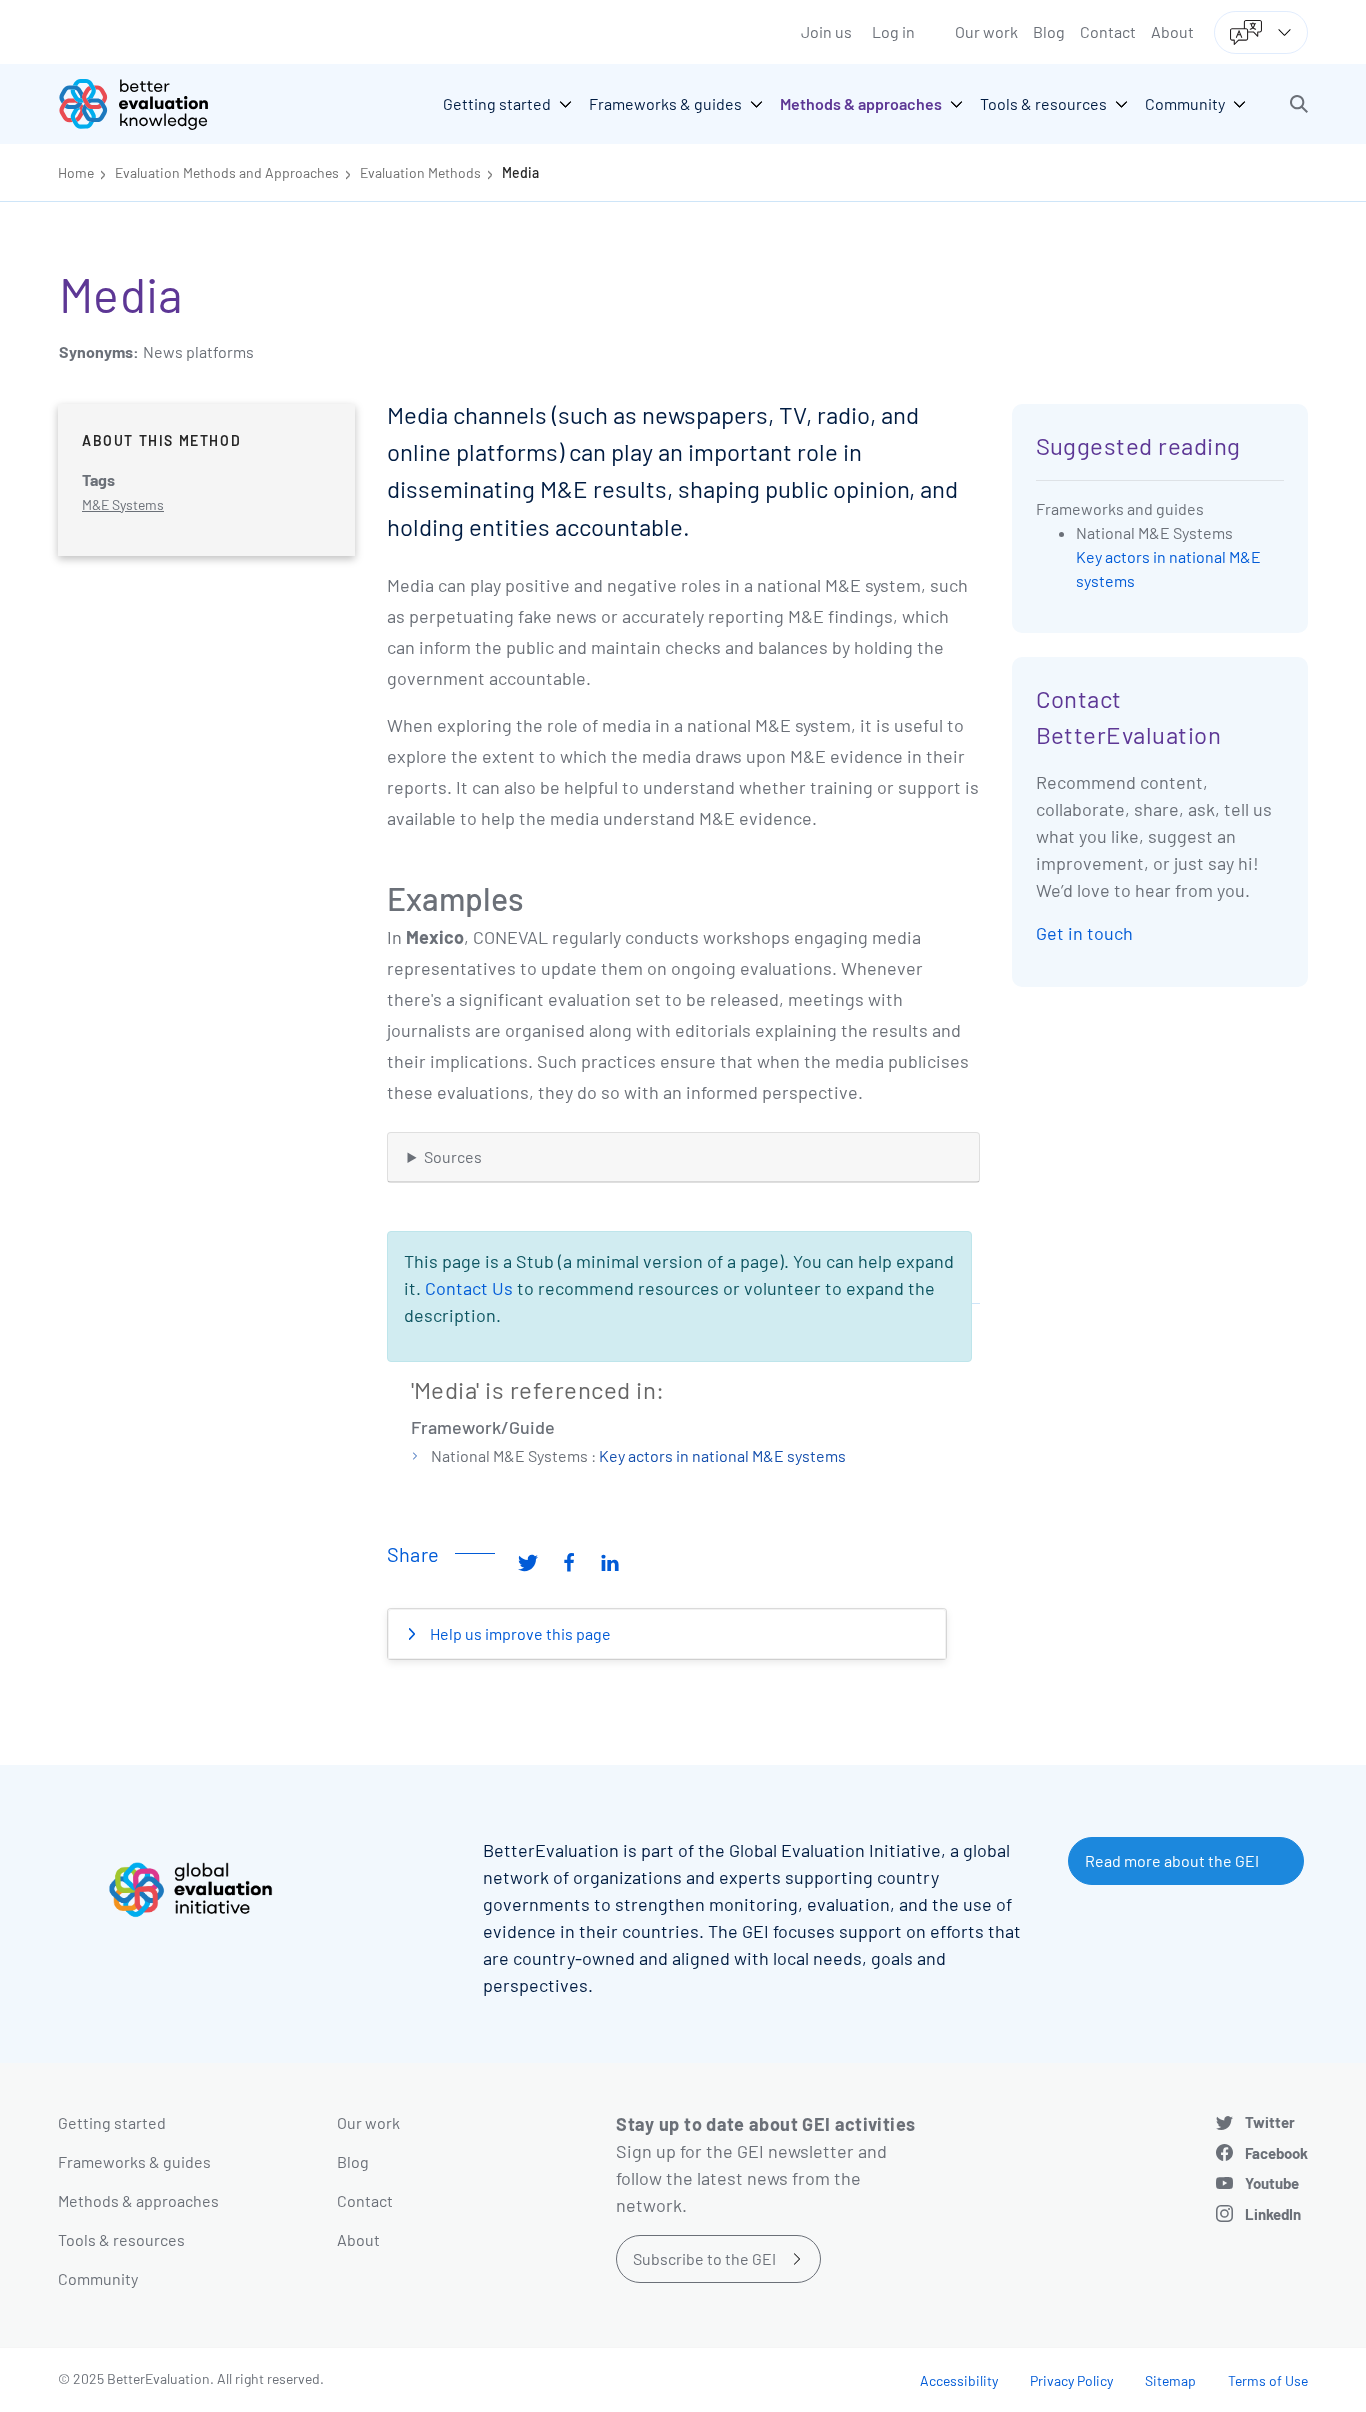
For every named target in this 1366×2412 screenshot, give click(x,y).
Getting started (112, 2122)
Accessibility (959, 2380)
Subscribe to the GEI (704, 2258)
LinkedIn (1273, 2214)
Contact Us (469, 1288)
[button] (1299, 104)
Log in (893, 31)
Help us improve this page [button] (519, 1633)
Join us (826, 31)
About (1172, 31)
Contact (1108, 31)
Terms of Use (1268, 2380)
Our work (986, 31)
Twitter (1270, 2122)
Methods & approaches (138, 2200)
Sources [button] (453, 1156)
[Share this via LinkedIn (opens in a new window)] (610, 1562)
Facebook (1276, 2153)
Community (98, 2278)
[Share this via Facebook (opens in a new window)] (569, 1562)
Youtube (1272, 2183)
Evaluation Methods (420, 172)
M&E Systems (123, 504)
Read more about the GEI (1172, 1860)
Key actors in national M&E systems (722, 1455)
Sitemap (1170, 2380)
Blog (1049, 31)
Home (76, 172)
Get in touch (1084, 933)
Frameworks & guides (134, 2161)
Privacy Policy (1071, 2380)
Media (520, 172)
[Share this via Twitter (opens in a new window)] (528, 1562)
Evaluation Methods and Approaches (227, 172)
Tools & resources (121, 2239)
